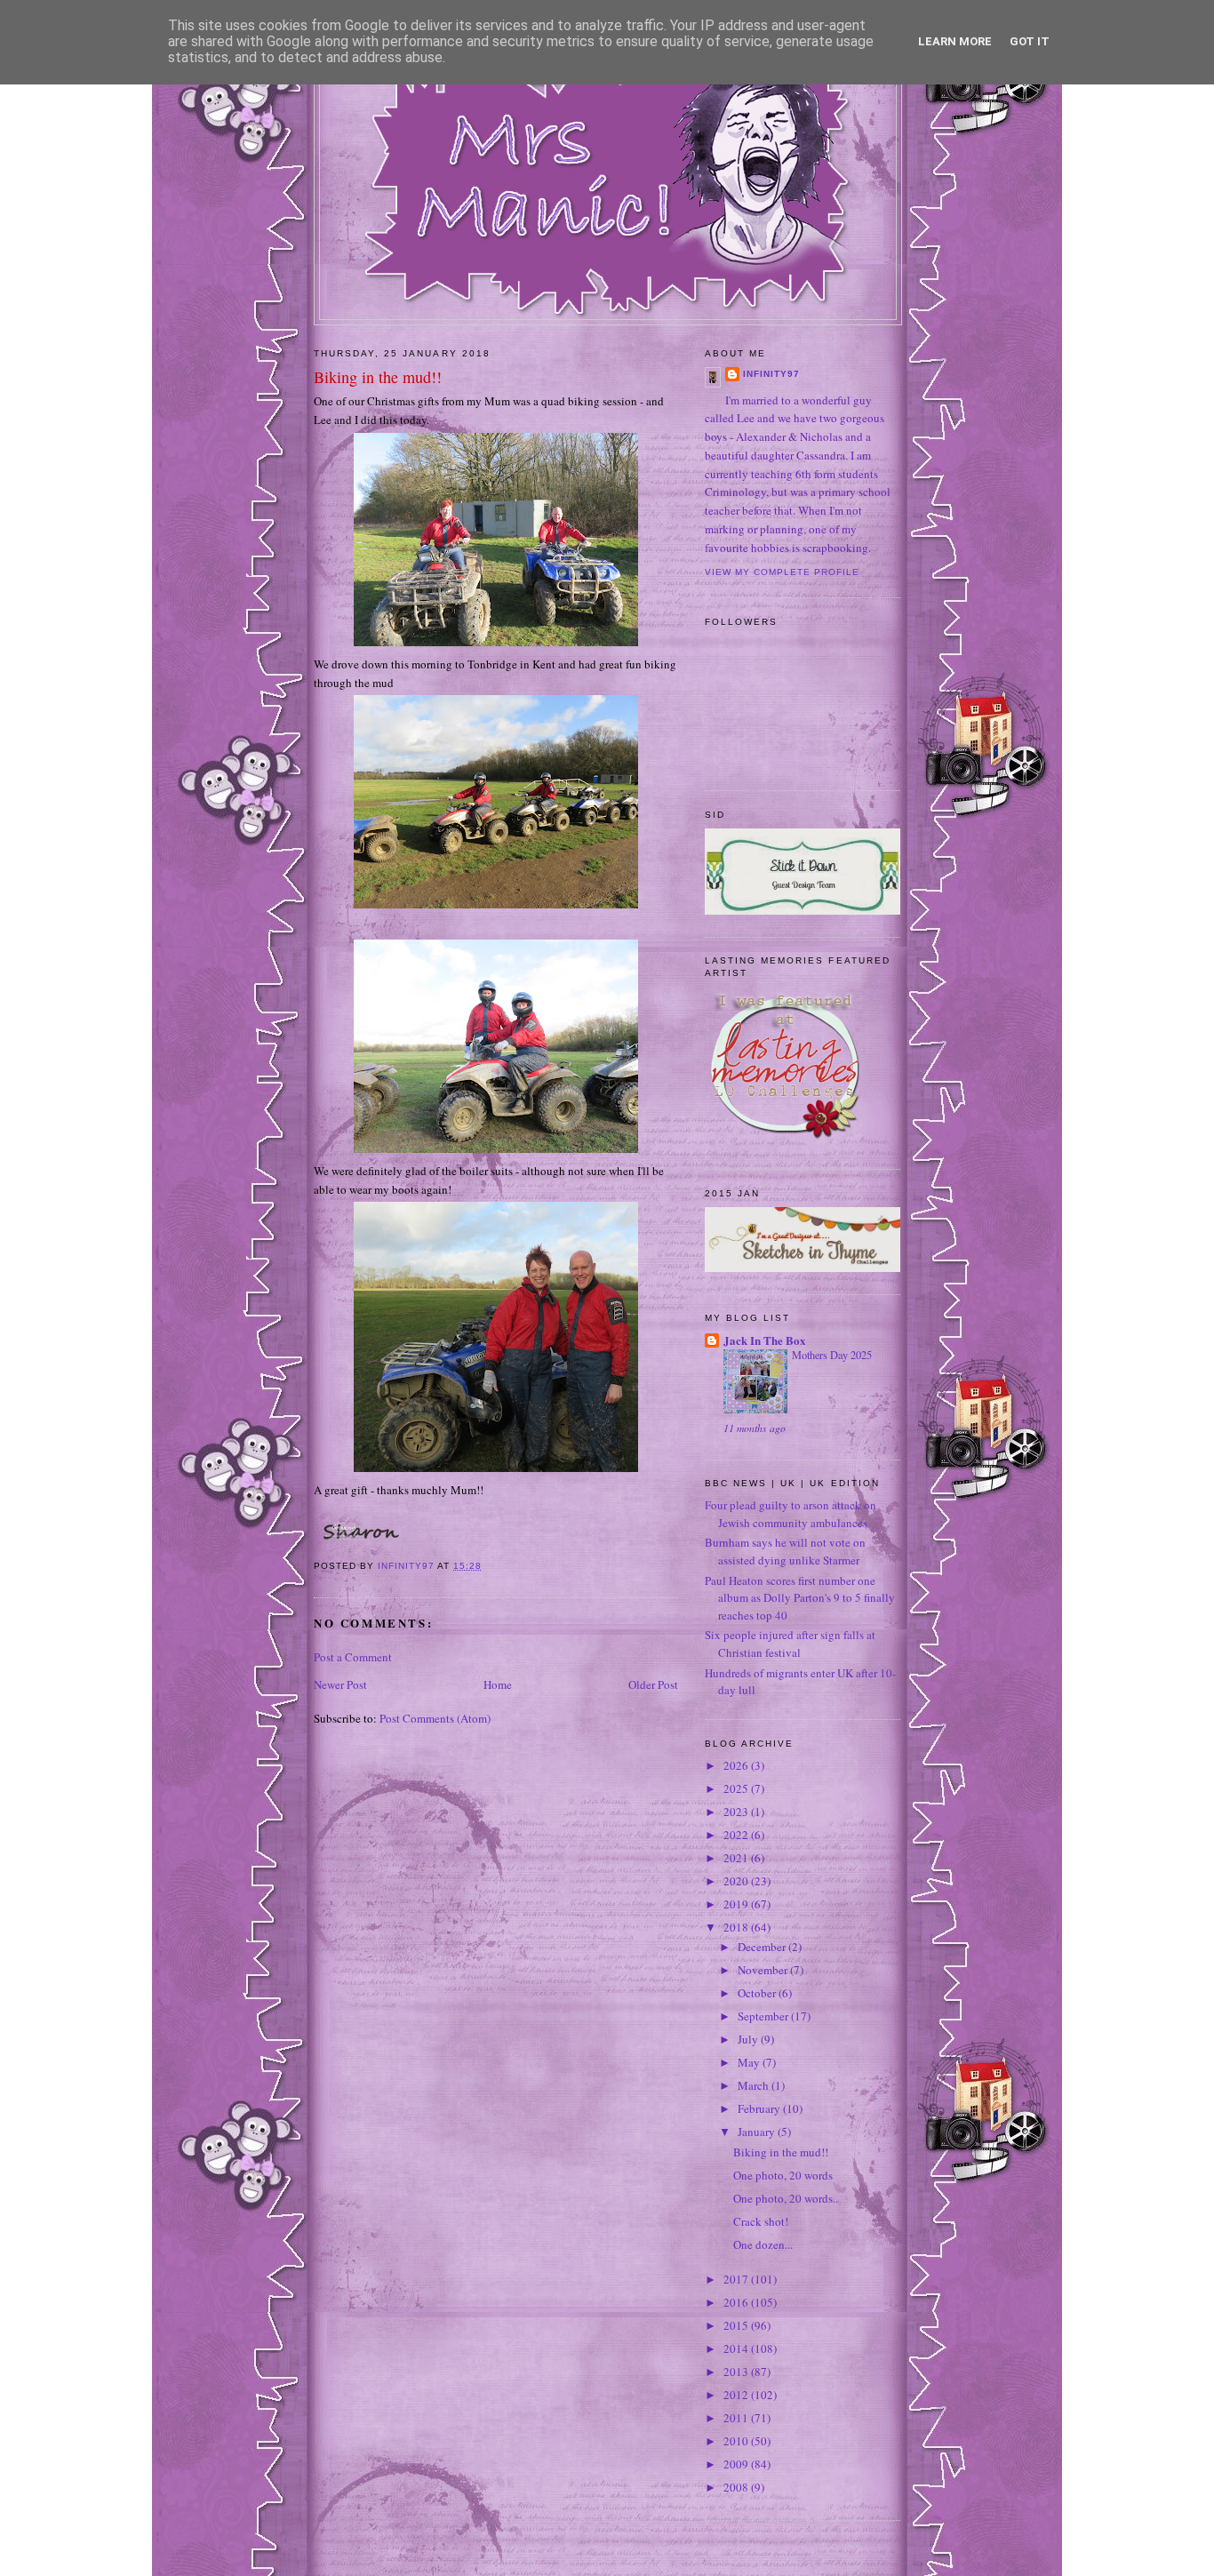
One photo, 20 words (783, 2175)
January (758, 2132)
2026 (737, 1765)
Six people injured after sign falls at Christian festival (790, 1644)
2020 (737, 1881)
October (758, 1993)
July (749, 2039)
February (760, 2108)
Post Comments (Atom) (435, 1718)
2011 (737, 2418)
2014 (737, 2348)
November (764, 1970)
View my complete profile (782, 572)
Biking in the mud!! (781, 2152)
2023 (737, 1812)
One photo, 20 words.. (786, 2198)
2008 (737, 2487)
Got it (1030, 41)
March (755, 2085)
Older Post (653, 1684)
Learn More (955, 41)
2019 (737, 1904)
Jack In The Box (765, 1340)
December (763, 1947)
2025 (737, 1788)
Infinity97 (771, 374)
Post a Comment (353, 1657)
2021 (737, 1858)
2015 (737, 2325)
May (750, 2062)
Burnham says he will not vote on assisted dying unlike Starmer (785, 1551)
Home (498, 1684)
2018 (737, 1927)
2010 (737, 2441)
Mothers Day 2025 (832, 1355)
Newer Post (340, 1684)
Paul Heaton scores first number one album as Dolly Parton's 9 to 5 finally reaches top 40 (800, 1598)
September (764, 2016)
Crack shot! (761, 2221)
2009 (737, 2464)
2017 (737, 2279)
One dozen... (763, 2244)
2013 (737, 2372)
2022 (737, 1835)
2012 (737, 2395)
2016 (737, 2302)
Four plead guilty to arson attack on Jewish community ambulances (791, 1514)
